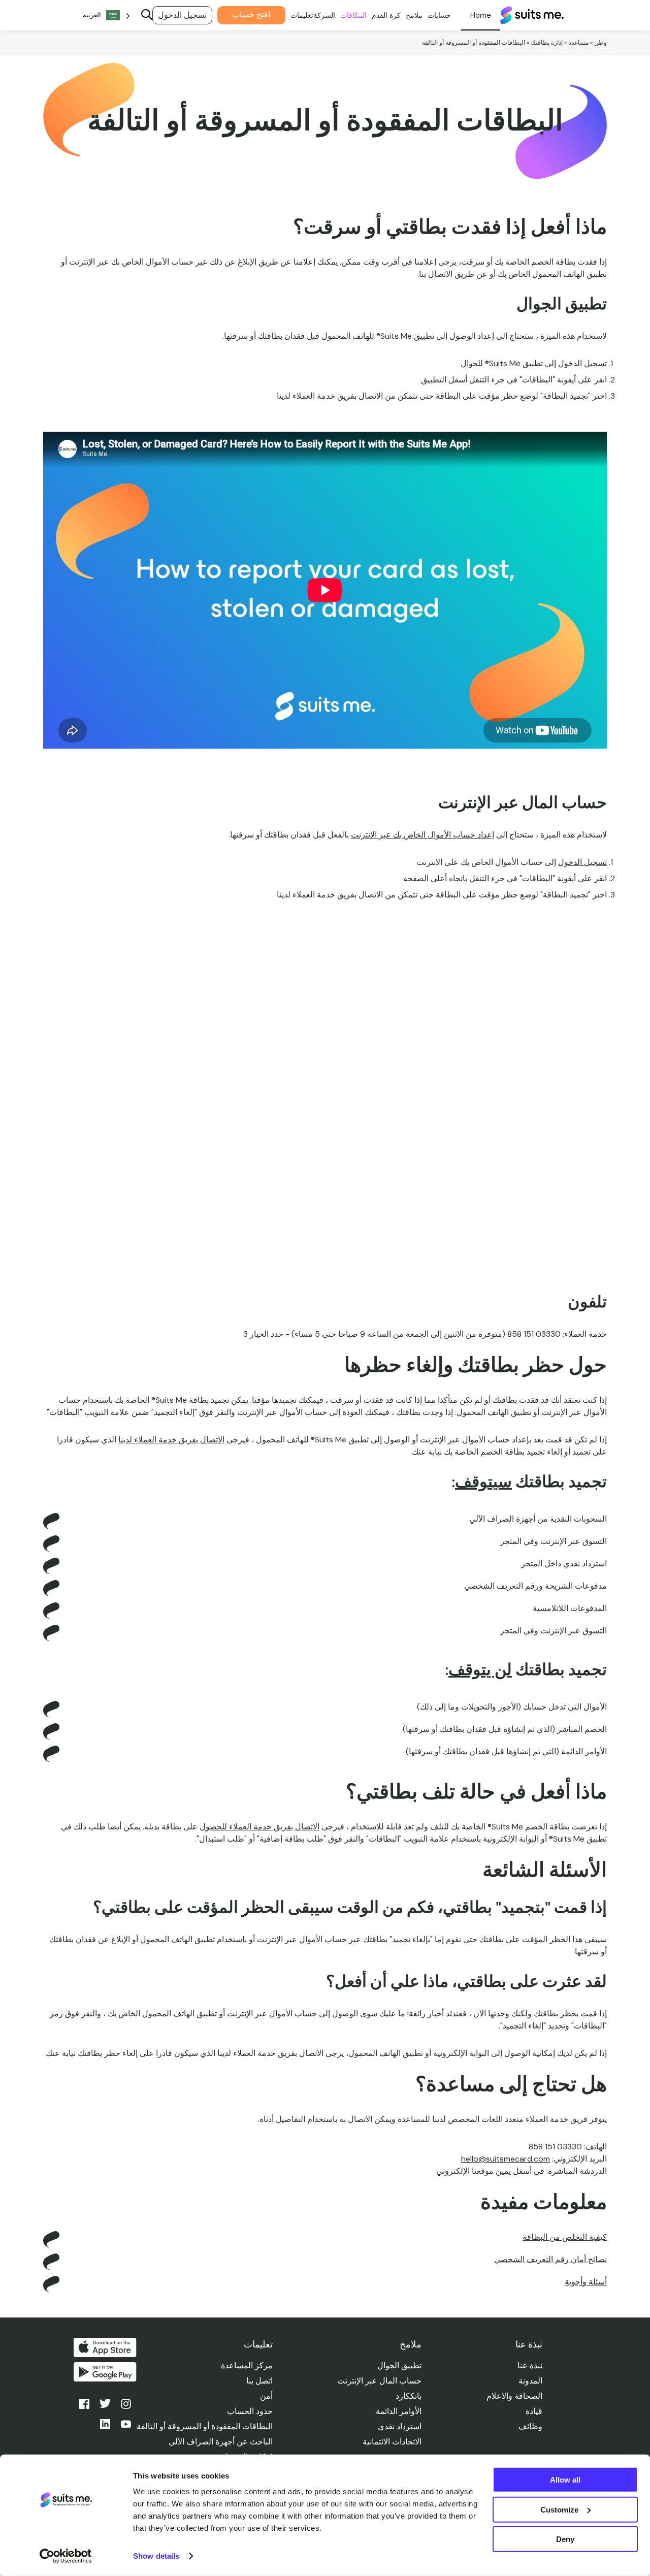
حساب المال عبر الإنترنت (379, 2381)
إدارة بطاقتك (547, 43)
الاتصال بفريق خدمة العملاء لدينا (171, 1440)
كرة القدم (386, 15)
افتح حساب (251, 14)
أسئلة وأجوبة (586, 2282)
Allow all (565, 2480)
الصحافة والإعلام (514, 2396)
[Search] (147, 15)
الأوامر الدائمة (399, 2411)
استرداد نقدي (400, 2426)
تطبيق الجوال (399, 2365)
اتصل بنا (259, 2381)
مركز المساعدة (247, 2365)
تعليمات (302, 15)
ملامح (414, 15)
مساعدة (578, 43)
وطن (600, 43)
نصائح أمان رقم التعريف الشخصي (550, 2259)
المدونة (530, 2381)
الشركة (324, 15)
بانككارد (409, 2396)
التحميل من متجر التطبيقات (105, 2347)
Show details (156, 2556)
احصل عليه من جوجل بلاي (105, 2372)
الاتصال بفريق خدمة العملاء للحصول (259, 1827)
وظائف (530, 2426)
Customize (559, 2509)
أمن (266, 2396)
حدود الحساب (250, 2411)
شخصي (481, 15)
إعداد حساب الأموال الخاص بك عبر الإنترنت (422, 835)
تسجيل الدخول (182, 15)
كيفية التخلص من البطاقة (565, 2237)
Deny (565, 2539)
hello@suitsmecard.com (506, 2159)
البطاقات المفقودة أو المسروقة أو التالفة (205, 2426)
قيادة (534, 2411)
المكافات (353, 15)
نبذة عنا (530, 2365)
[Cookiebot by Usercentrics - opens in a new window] (66, 2556)
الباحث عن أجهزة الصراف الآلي (221, 2442)
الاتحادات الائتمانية (392, 2442)
